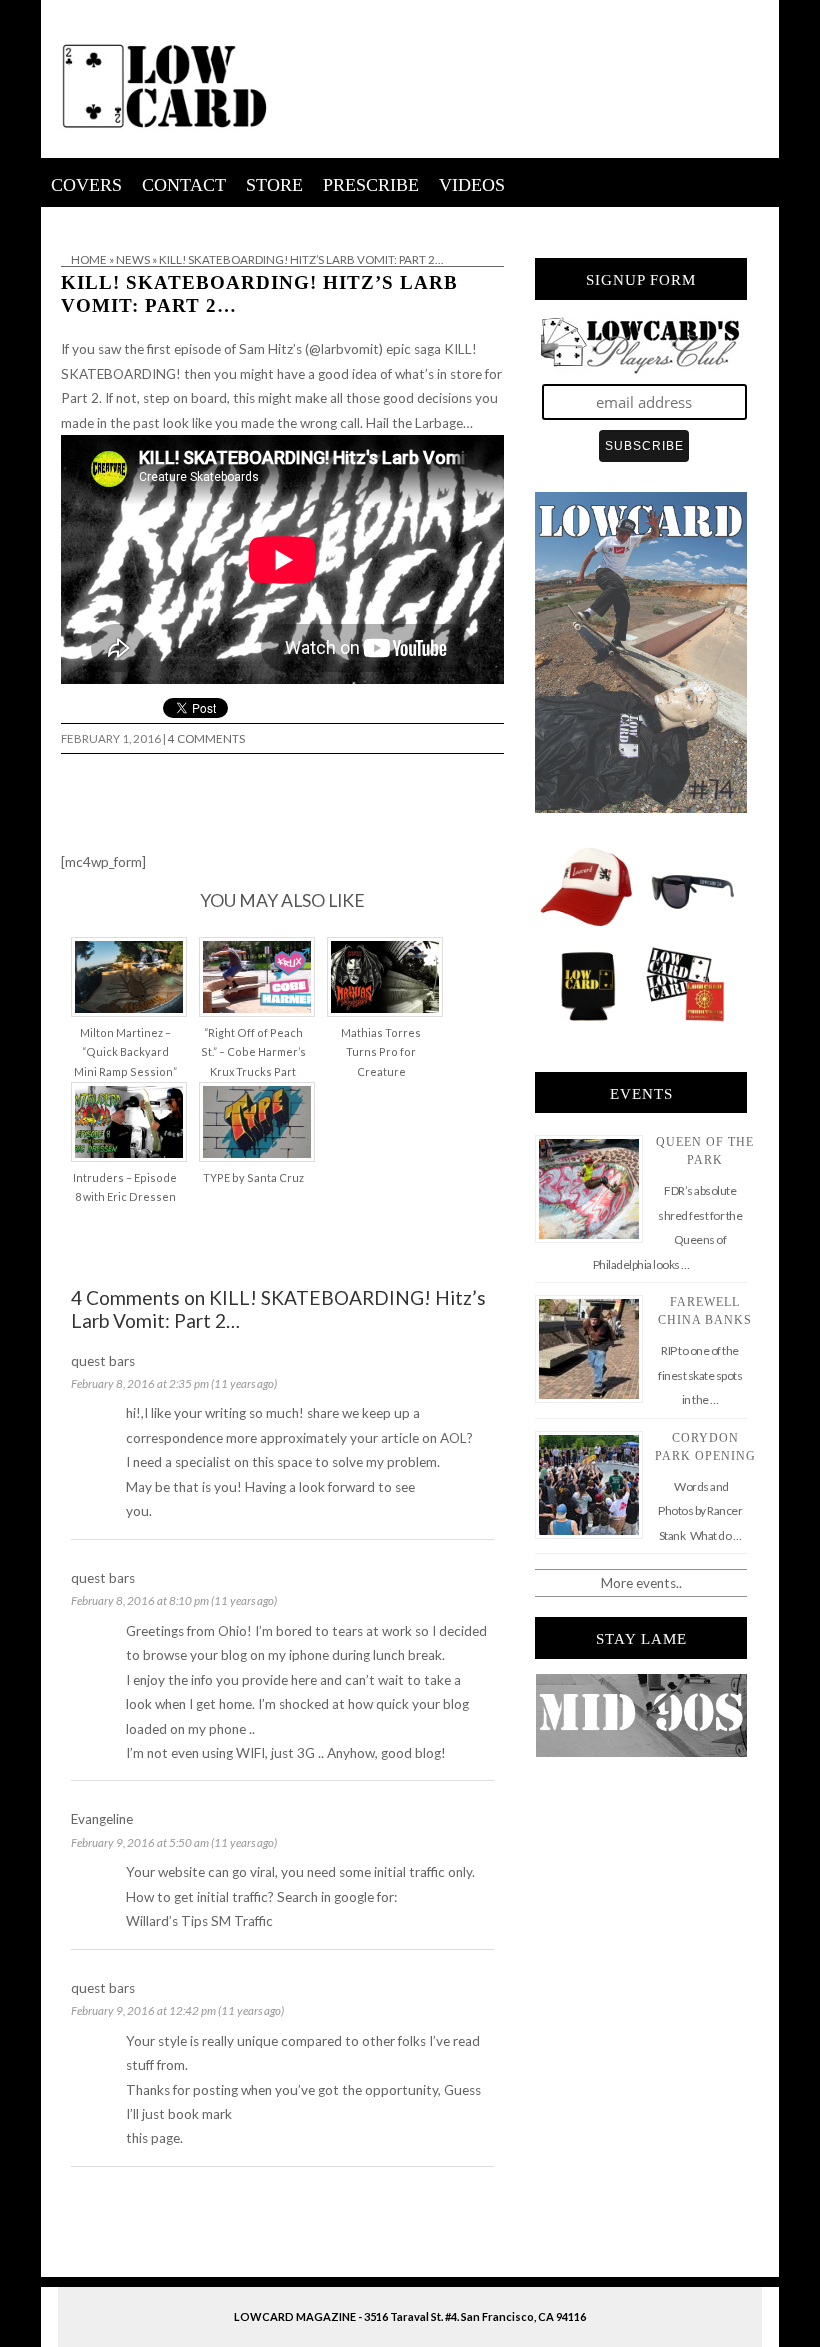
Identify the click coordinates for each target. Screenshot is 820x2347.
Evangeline (102, 1819)
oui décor (69, 220)
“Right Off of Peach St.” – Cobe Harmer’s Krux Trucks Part (253, 1052)
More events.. (641, 1583)
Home (89, 259)
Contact (184, 185)
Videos (472, 185)
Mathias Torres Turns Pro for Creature (381, 1052)
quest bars (103, 1361)
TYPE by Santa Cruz (253, 1177)
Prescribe (371, 185)
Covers (86, 185)
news (133, 259)
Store (274, 185)
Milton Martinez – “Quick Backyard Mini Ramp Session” (125, 1052)
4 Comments (206, 738)
